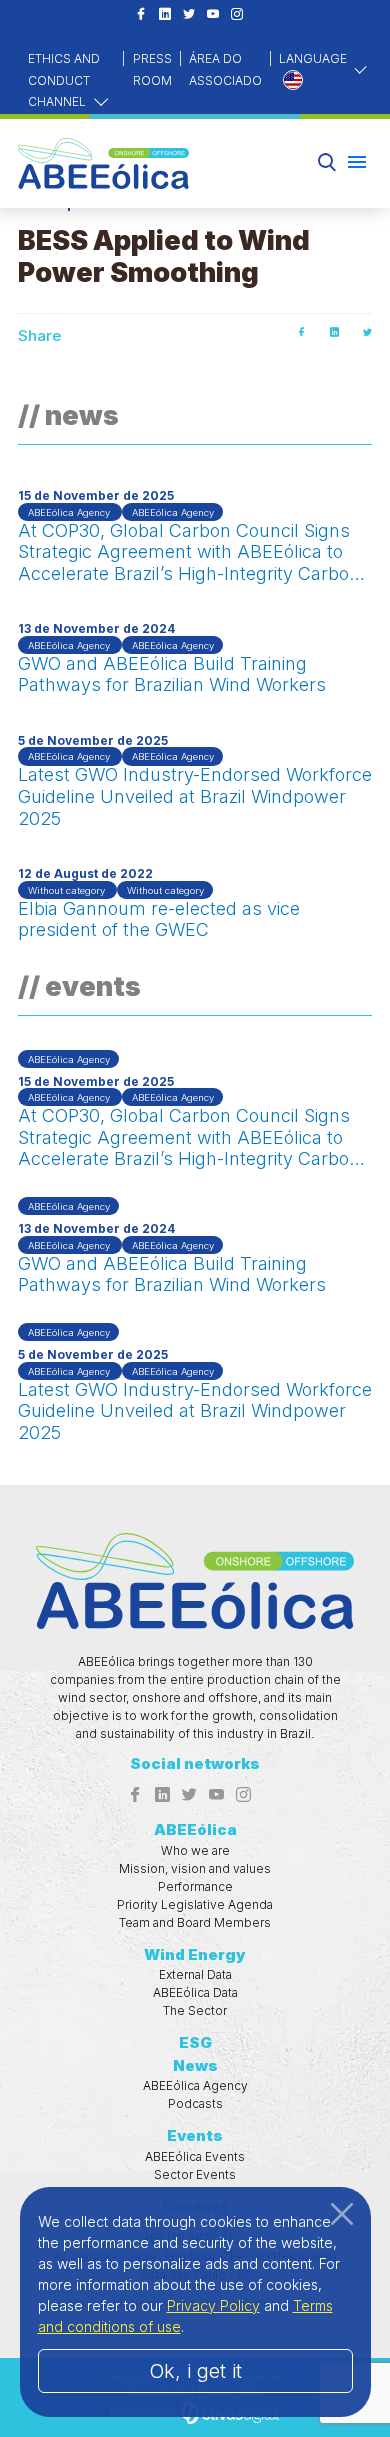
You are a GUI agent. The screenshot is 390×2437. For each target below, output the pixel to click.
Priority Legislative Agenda (195, 1904)
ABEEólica (195, 1829)
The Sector (195, 2010)
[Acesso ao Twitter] (189, 15)
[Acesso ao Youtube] (213, 15)
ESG (195, 2042)
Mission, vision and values (195, 1868)
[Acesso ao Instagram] (237, 15)
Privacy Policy (213, 2305)
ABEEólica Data (195, 1992)
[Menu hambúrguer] (357, 162)
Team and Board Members (195, 1922)
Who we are (195, 1850)
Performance (195, 1886)
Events (195, 2135)
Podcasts (195, 2103)
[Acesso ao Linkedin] (165, 15)
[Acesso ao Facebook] (141, 15)
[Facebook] (301, 332)
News (195, 2065)
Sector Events (195, 2174)
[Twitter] (367, 332)
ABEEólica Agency (195, 2085)
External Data (195, 1974)
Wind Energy (195, 1954)
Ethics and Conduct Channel (64, 80)
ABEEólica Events (195, 2156)
